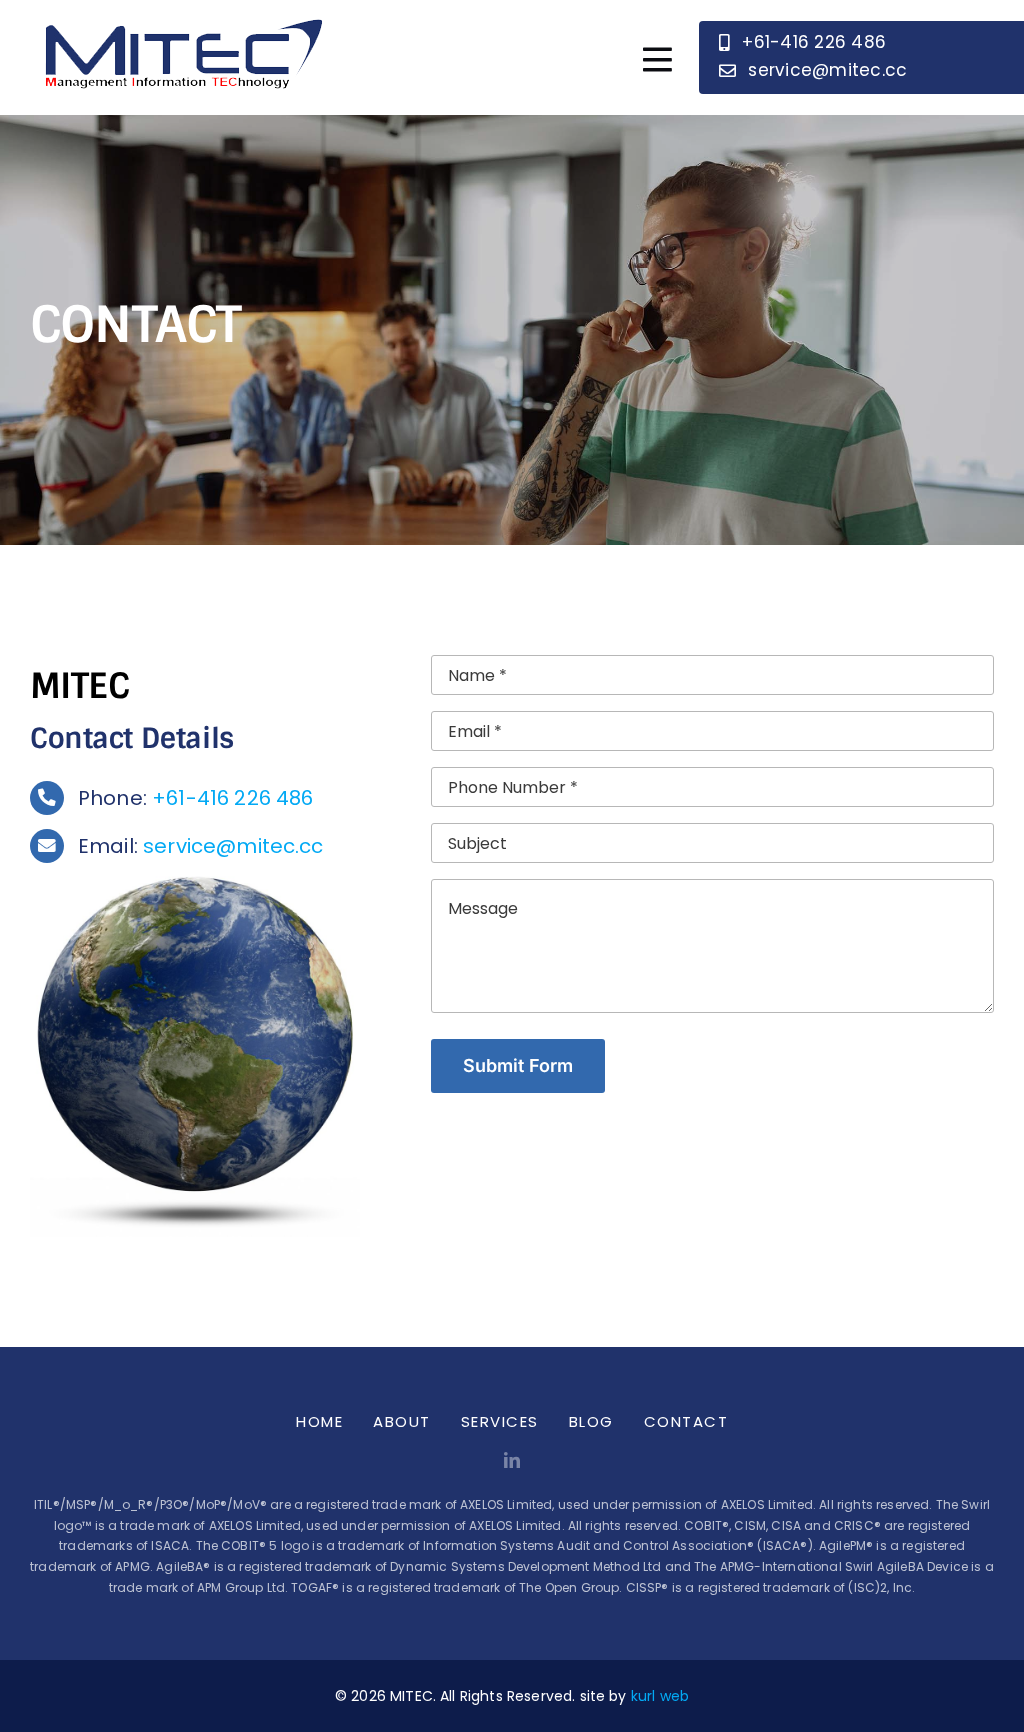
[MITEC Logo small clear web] (180, 13)
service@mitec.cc (233, 846)
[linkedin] (512, 1460)
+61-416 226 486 (232, 798)
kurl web (660, 1696)
